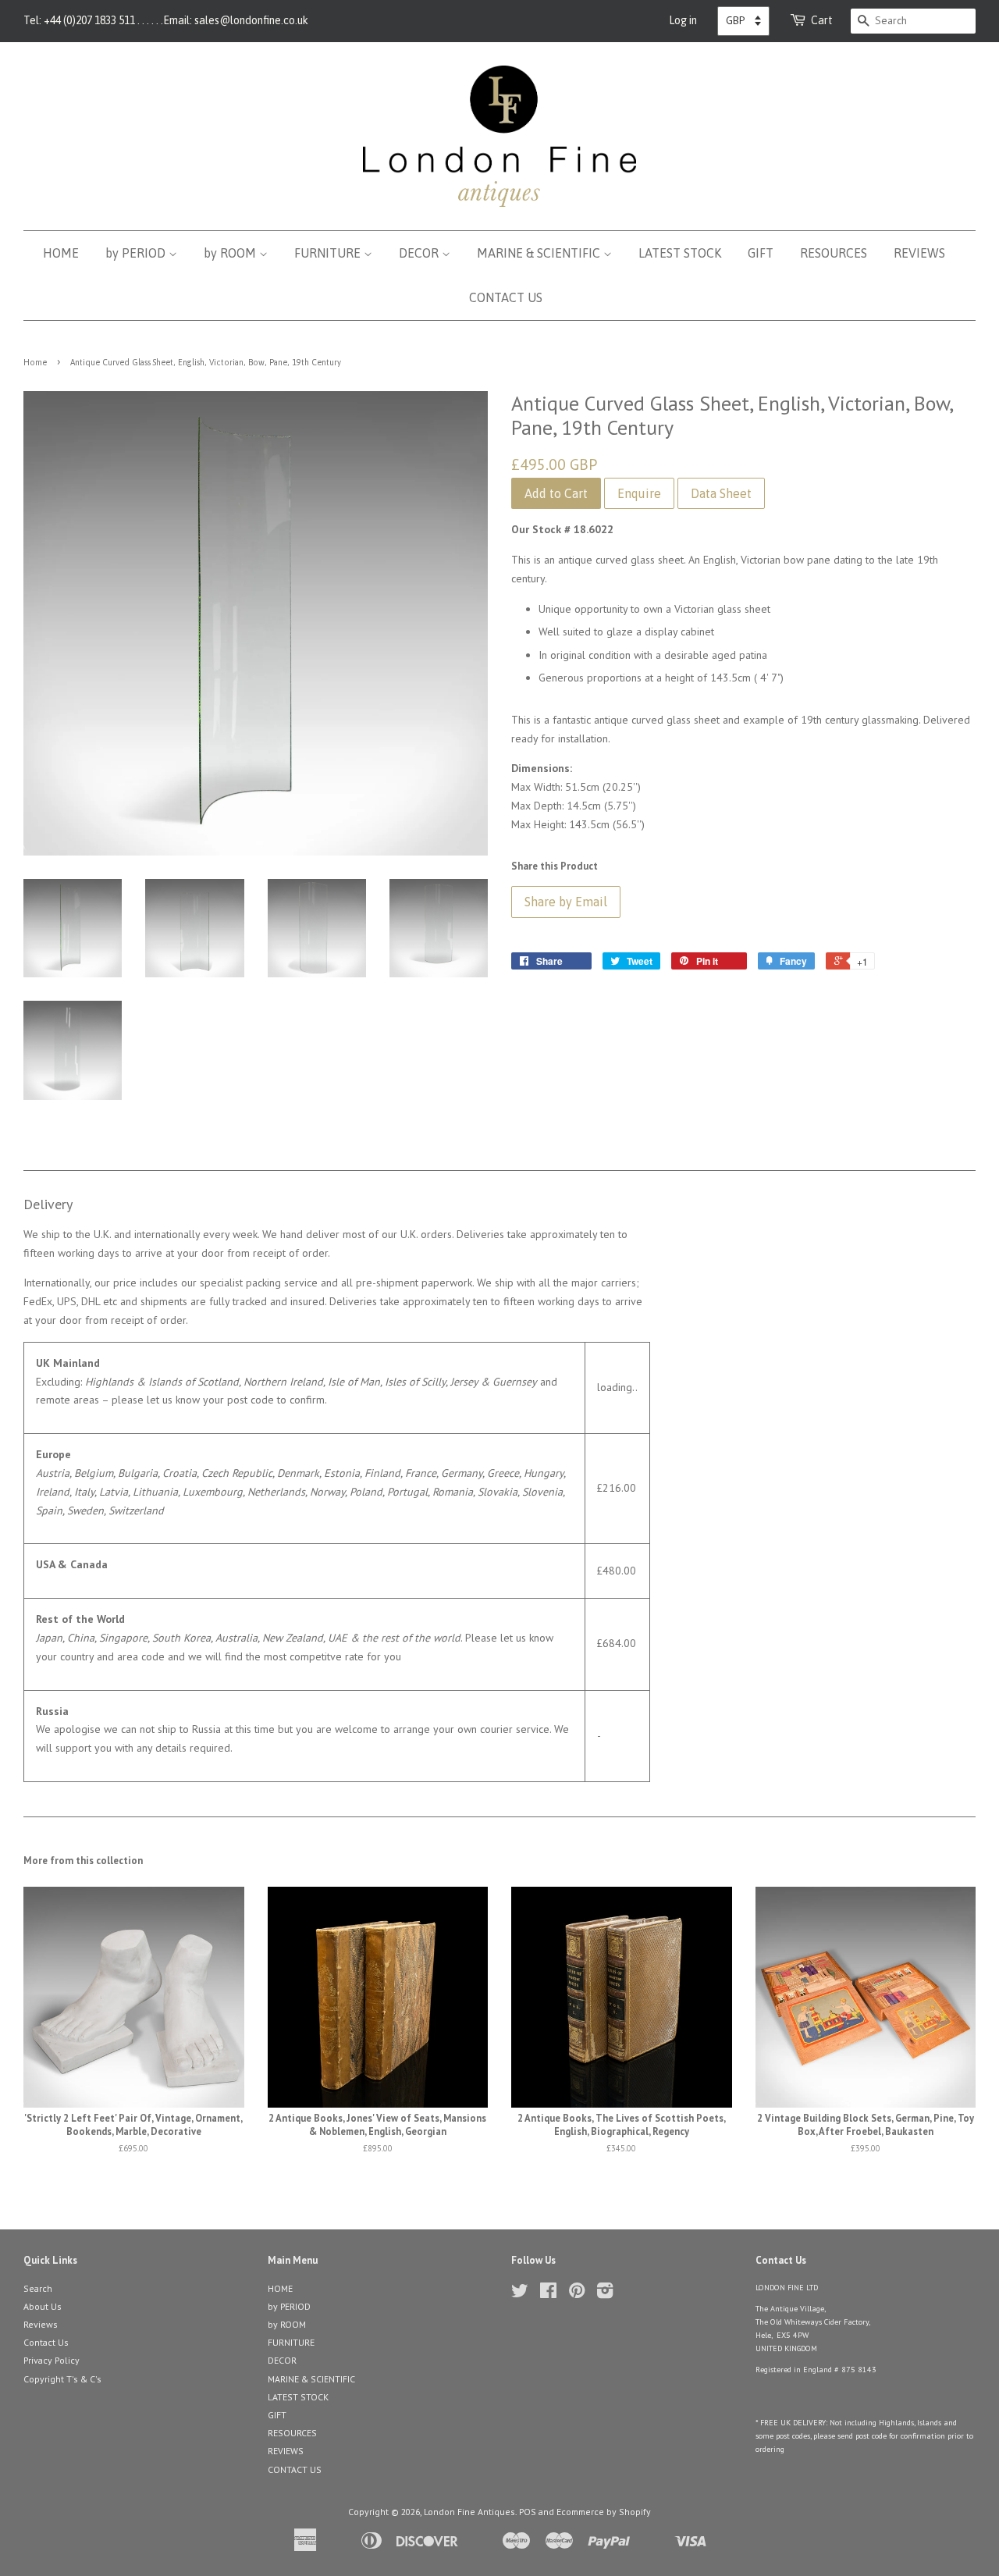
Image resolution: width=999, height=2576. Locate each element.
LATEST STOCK (680, 253)
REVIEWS (919, 253)
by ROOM (231, 253)
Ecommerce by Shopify (604, 2512)
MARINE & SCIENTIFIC (540, 253)
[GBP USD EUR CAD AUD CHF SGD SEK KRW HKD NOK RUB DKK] (743, 21)
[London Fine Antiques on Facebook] (548, 2294)
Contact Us (46, 2342)
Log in (683, 20)
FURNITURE (329, 253)
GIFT (761, 253)
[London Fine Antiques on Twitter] (520, 2294)
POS (528, 2512)
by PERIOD (137, 253)
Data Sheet (721, 493)
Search (38, 2288)
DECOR (420, 253)
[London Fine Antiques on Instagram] (605, 2294)
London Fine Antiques (469, 2512)
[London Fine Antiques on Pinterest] (577, 2294)
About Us (43, 2306)
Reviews (41, 2324)
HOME (61, 253)
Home (35, 362)
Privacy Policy (52, 2360)
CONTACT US (506, 297)
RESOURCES (834, 253)
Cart (822, 20)
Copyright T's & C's (62, 2379)
